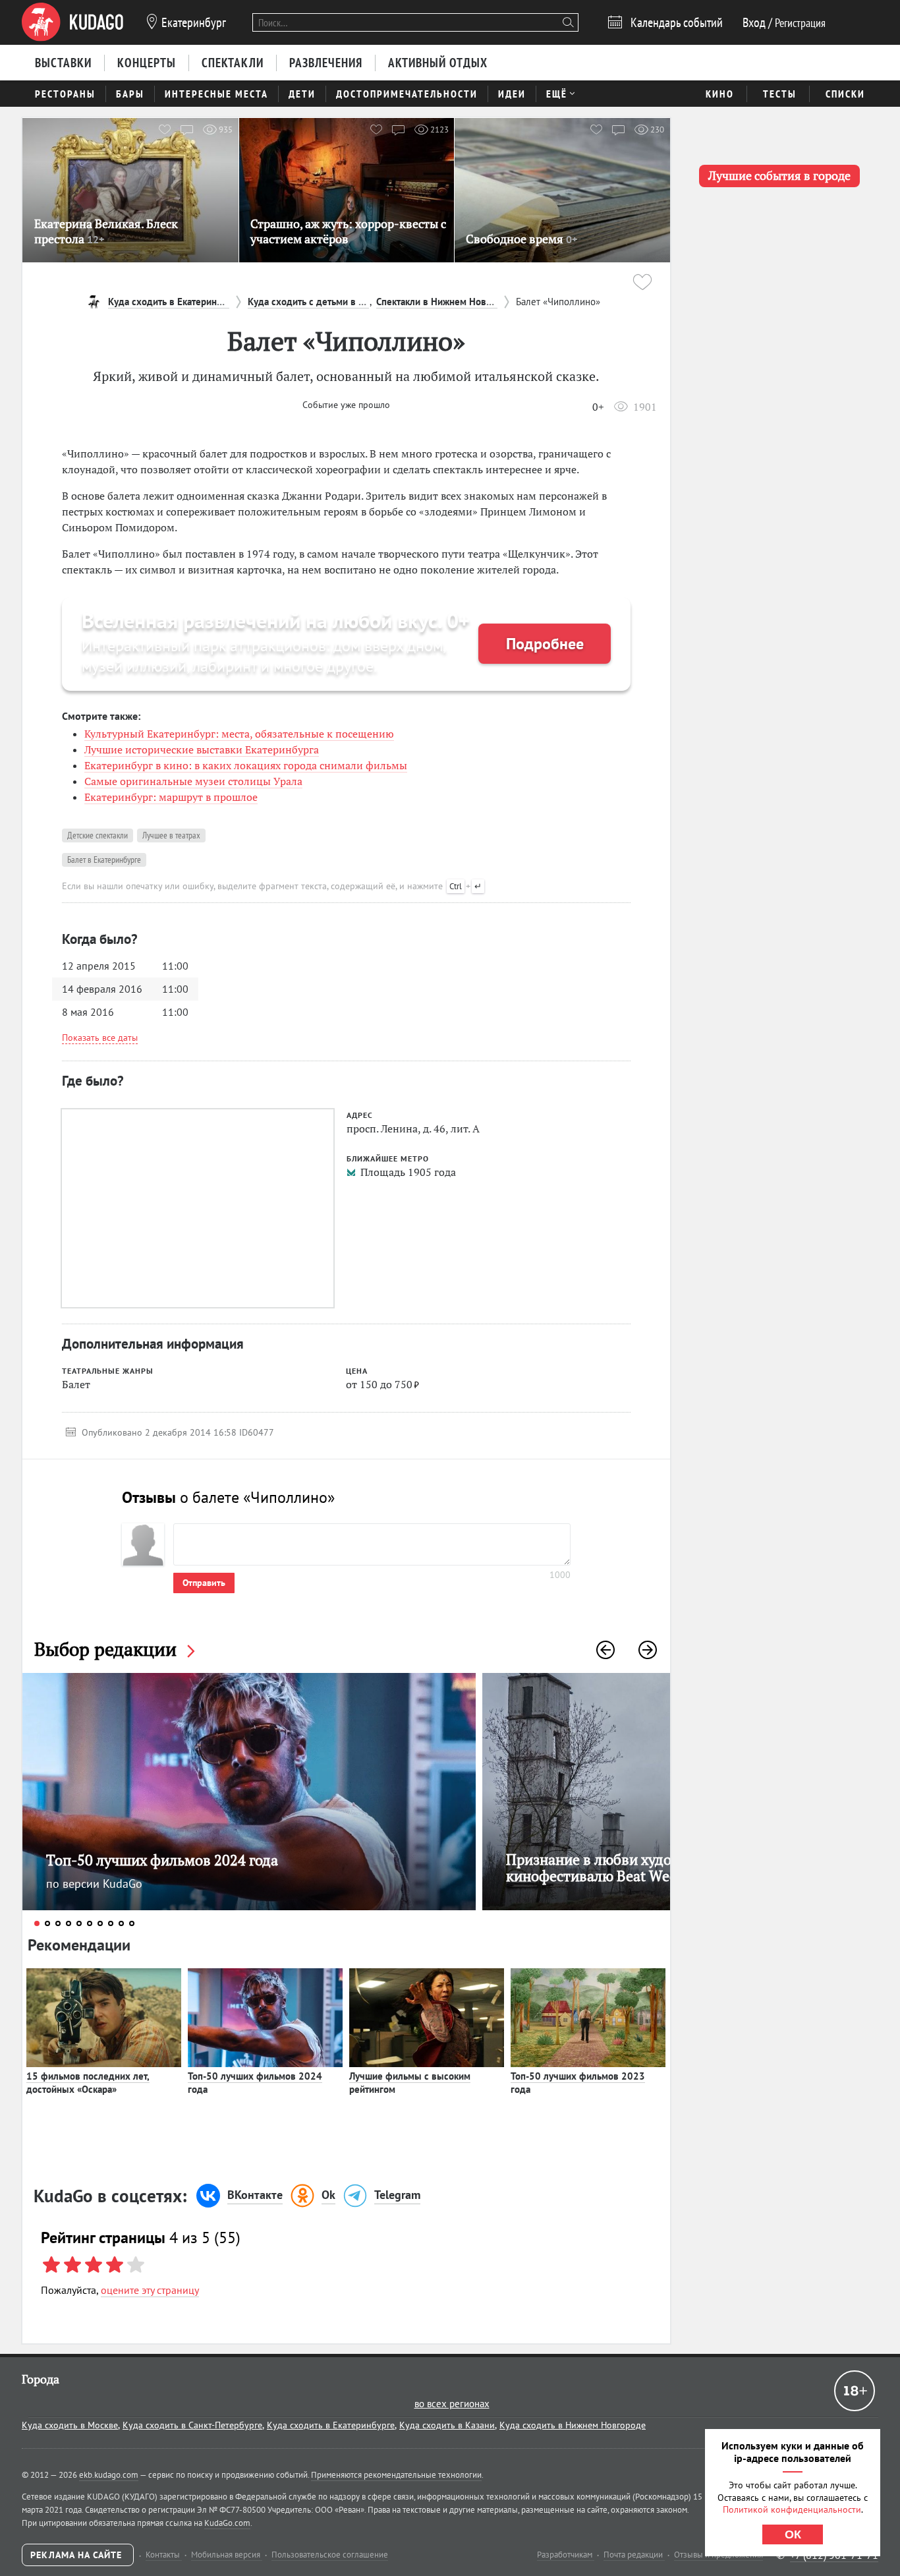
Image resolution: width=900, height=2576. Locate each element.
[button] (605, 1650)
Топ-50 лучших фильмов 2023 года (578, 2083)
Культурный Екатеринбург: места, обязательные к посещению (239, 734)
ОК (793, 2534)
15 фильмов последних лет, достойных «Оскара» (88, 2083)
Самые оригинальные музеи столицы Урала (193, 781)
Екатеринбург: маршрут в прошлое (171, 797)
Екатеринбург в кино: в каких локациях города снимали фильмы (246, 765)
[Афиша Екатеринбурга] (72, 22)
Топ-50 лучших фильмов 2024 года (255, 2083)
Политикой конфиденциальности (792, 2509)
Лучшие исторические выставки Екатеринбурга (202, 749)
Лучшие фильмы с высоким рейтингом (410, 2083)
